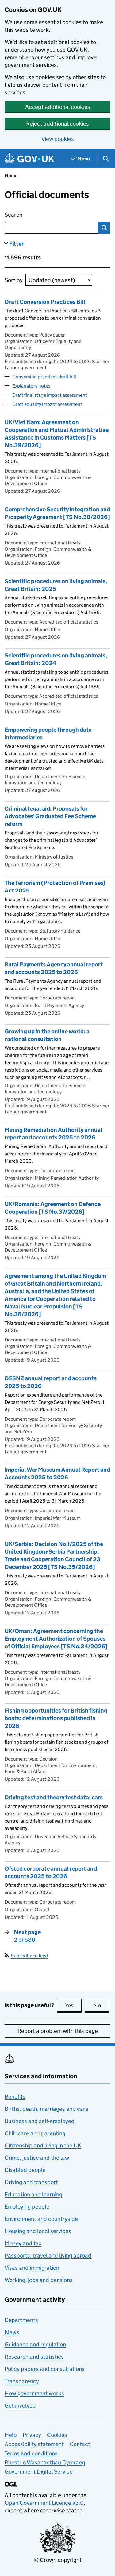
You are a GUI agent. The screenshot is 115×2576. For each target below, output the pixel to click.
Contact (80, 2444)
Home (11, 176)
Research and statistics (34, 2357)
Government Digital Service (39, 2472)
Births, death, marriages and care (46, 2109)
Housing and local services (38, 2231)
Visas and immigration (32, 2268)
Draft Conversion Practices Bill (45, 302)
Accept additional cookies (58, 107)
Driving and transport (31, 2182)
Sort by (14, 280)
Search (38, 215)
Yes (73, 2006)
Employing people (27, 2207)
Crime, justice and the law (37, 2158)
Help (11, 2435)
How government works (34, 2393)
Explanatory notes (31, 386)
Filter (16, 244)
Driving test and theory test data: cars (54, 1797)
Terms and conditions (31, 2453)
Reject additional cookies (57, 124)
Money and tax (23, 2243)
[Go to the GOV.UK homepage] (29, 159)
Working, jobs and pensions (39, 2280)
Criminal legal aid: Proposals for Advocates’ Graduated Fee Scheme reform (50, 816)
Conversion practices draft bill (44, 377)
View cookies (58, 139)
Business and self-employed (40, 2121)
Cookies (57, 2435)
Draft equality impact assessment (47, 404)
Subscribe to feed (29, 1956)
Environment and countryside (41, 2219)
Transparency (22, 2381)
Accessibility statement (34, 2444)
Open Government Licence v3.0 (44, 2503)
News (12, 2332)
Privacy (32, 2435)
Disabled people (25, 2170)
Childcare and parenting (35, 2133)
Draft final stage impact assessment (50, 395)
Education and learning (33, 2194)
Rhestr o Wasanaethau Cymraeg (45, 2462)
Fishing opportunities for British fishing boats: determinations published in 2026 (56, 1718)
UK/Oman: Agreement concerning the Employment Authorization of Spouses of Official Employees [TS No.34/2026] (56, 1639)
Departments (21, 2320)
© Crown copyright (58, 2560)
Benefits (15, 2097)
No (101, 2006)
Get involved (20, 2406)
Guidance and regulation (35, 2344)
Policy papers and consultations (45, 2369)
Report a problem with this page (58, 2031)
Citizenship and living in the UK (43, 2145)
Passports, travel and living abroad (48, 2256)
